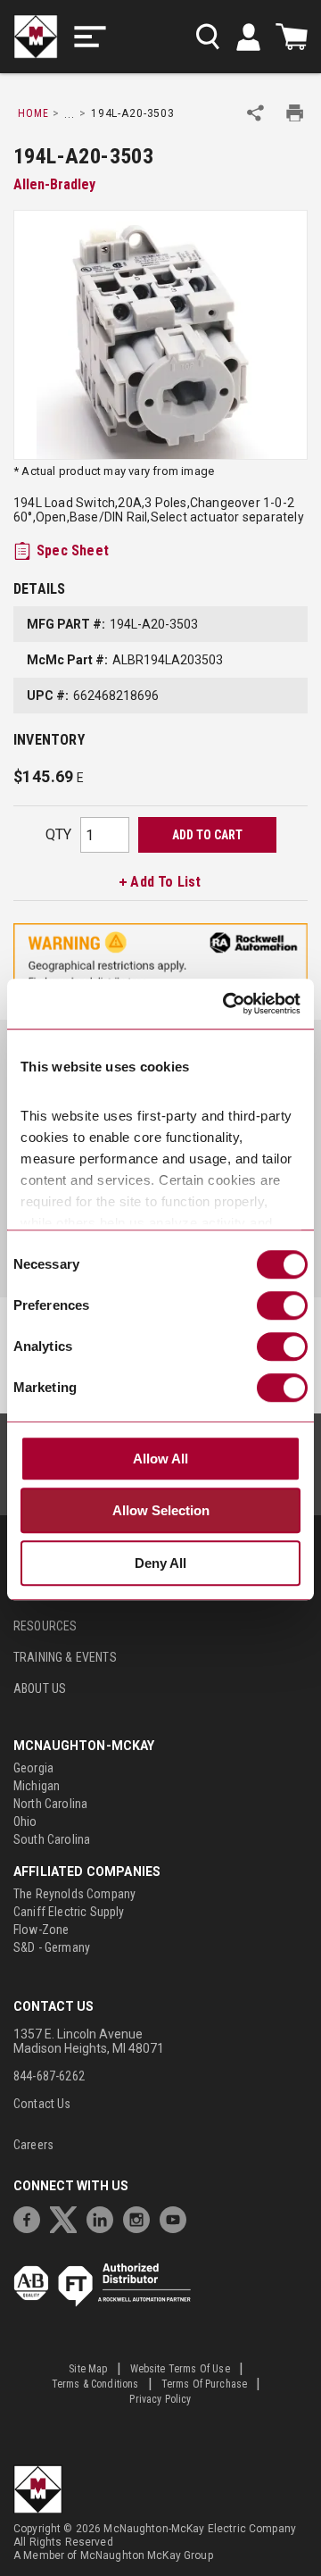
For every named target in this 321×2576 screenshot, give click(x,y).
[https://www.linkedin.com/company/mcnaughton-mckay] (104, 2218)
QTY (58, 834)
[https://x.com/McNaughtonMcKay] (68, 2218)
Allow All (160, 1459)
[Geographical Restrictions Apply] (160, 960)
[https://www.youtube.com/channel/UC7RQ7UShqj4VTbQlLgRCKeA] (177, 2218)
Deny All (160, 1563)
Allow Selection (161, 1511)
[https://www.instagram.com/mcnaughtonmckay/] (141, 2218)
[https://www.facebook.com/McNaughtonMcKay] (31, 2218)
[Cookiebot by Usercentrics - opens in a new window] (226, 1005)
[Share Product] (255, 113)
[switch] (282, 1305)
